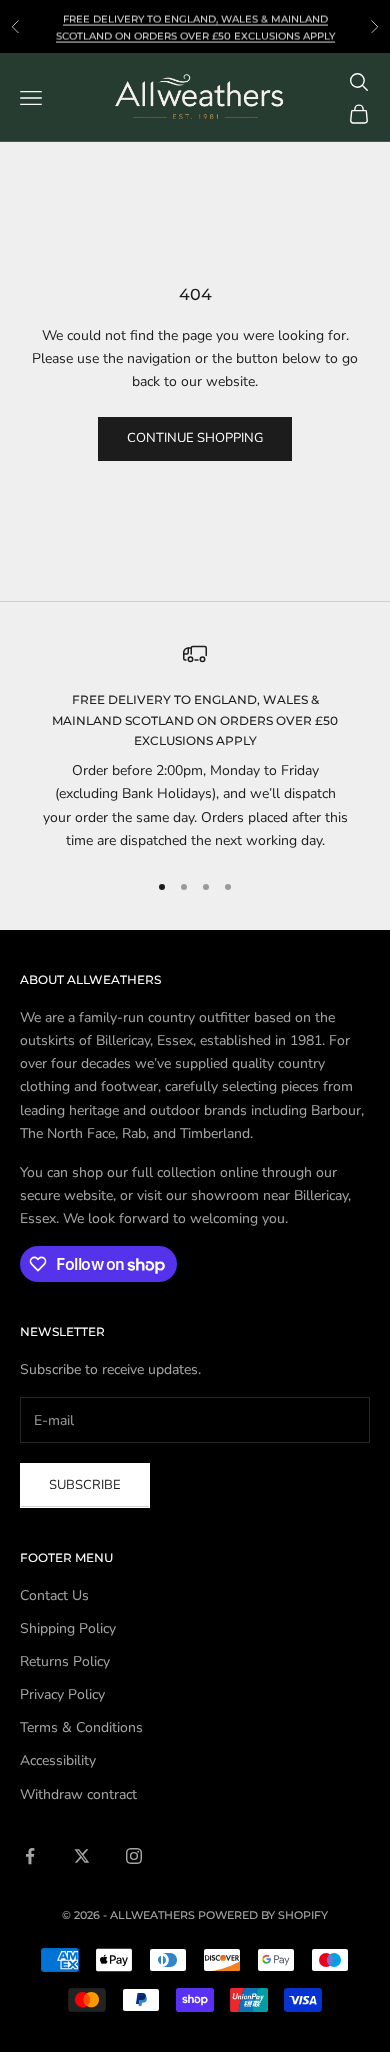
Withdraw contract (78, 1794)
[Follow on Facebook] (30, 1856)
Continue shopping (195, 438)
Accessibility (58, 1760)
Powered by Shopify (263, 1915)
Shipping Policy (68, 1628)
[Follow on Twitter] (82, 1856)
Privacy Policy (62, 1694)
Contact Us (54, 1595)
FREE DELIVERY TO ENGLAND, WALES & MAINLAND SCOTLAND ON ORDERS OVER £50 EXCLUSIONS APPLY (195, 720)
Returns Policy (65, 1661)
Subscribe (85, 1485)
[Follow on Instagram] (134, 1856)
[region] (195, 747)
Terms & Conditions (81, 1727)
